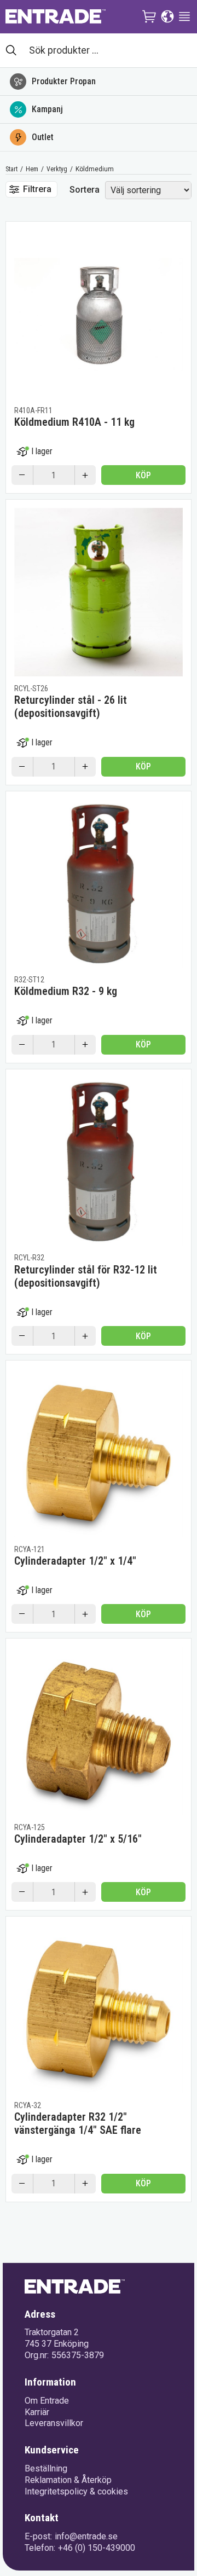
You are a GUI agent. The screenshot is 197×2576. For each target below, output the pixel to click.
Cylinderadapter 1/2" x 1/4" (75, 1561)
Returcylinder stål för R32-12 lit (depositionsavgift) (86, 1276)
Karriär (37, 2412)
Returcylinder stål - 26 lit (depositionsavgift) (71, 707)
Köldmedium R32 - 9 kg (66, 991)
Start (11, 169)
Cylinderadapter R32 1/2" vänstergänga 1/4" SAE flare (78, 2123)
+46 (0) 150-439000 (97, 2548)
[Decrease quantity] (22, 475)
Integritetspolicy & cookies (76, 2491)
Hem (32, 169)
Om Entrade (47, 2401)
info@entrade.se (86, 2536)
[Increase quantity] (86, 475)
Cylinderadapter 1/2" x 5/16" (78, 1839)
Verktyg (57, 169)
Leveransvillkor (54, 2423)
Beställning (46, 2468)
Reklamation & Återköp (68, 2480)
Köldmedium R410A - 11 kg (74, 422)
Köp (143, 475)
